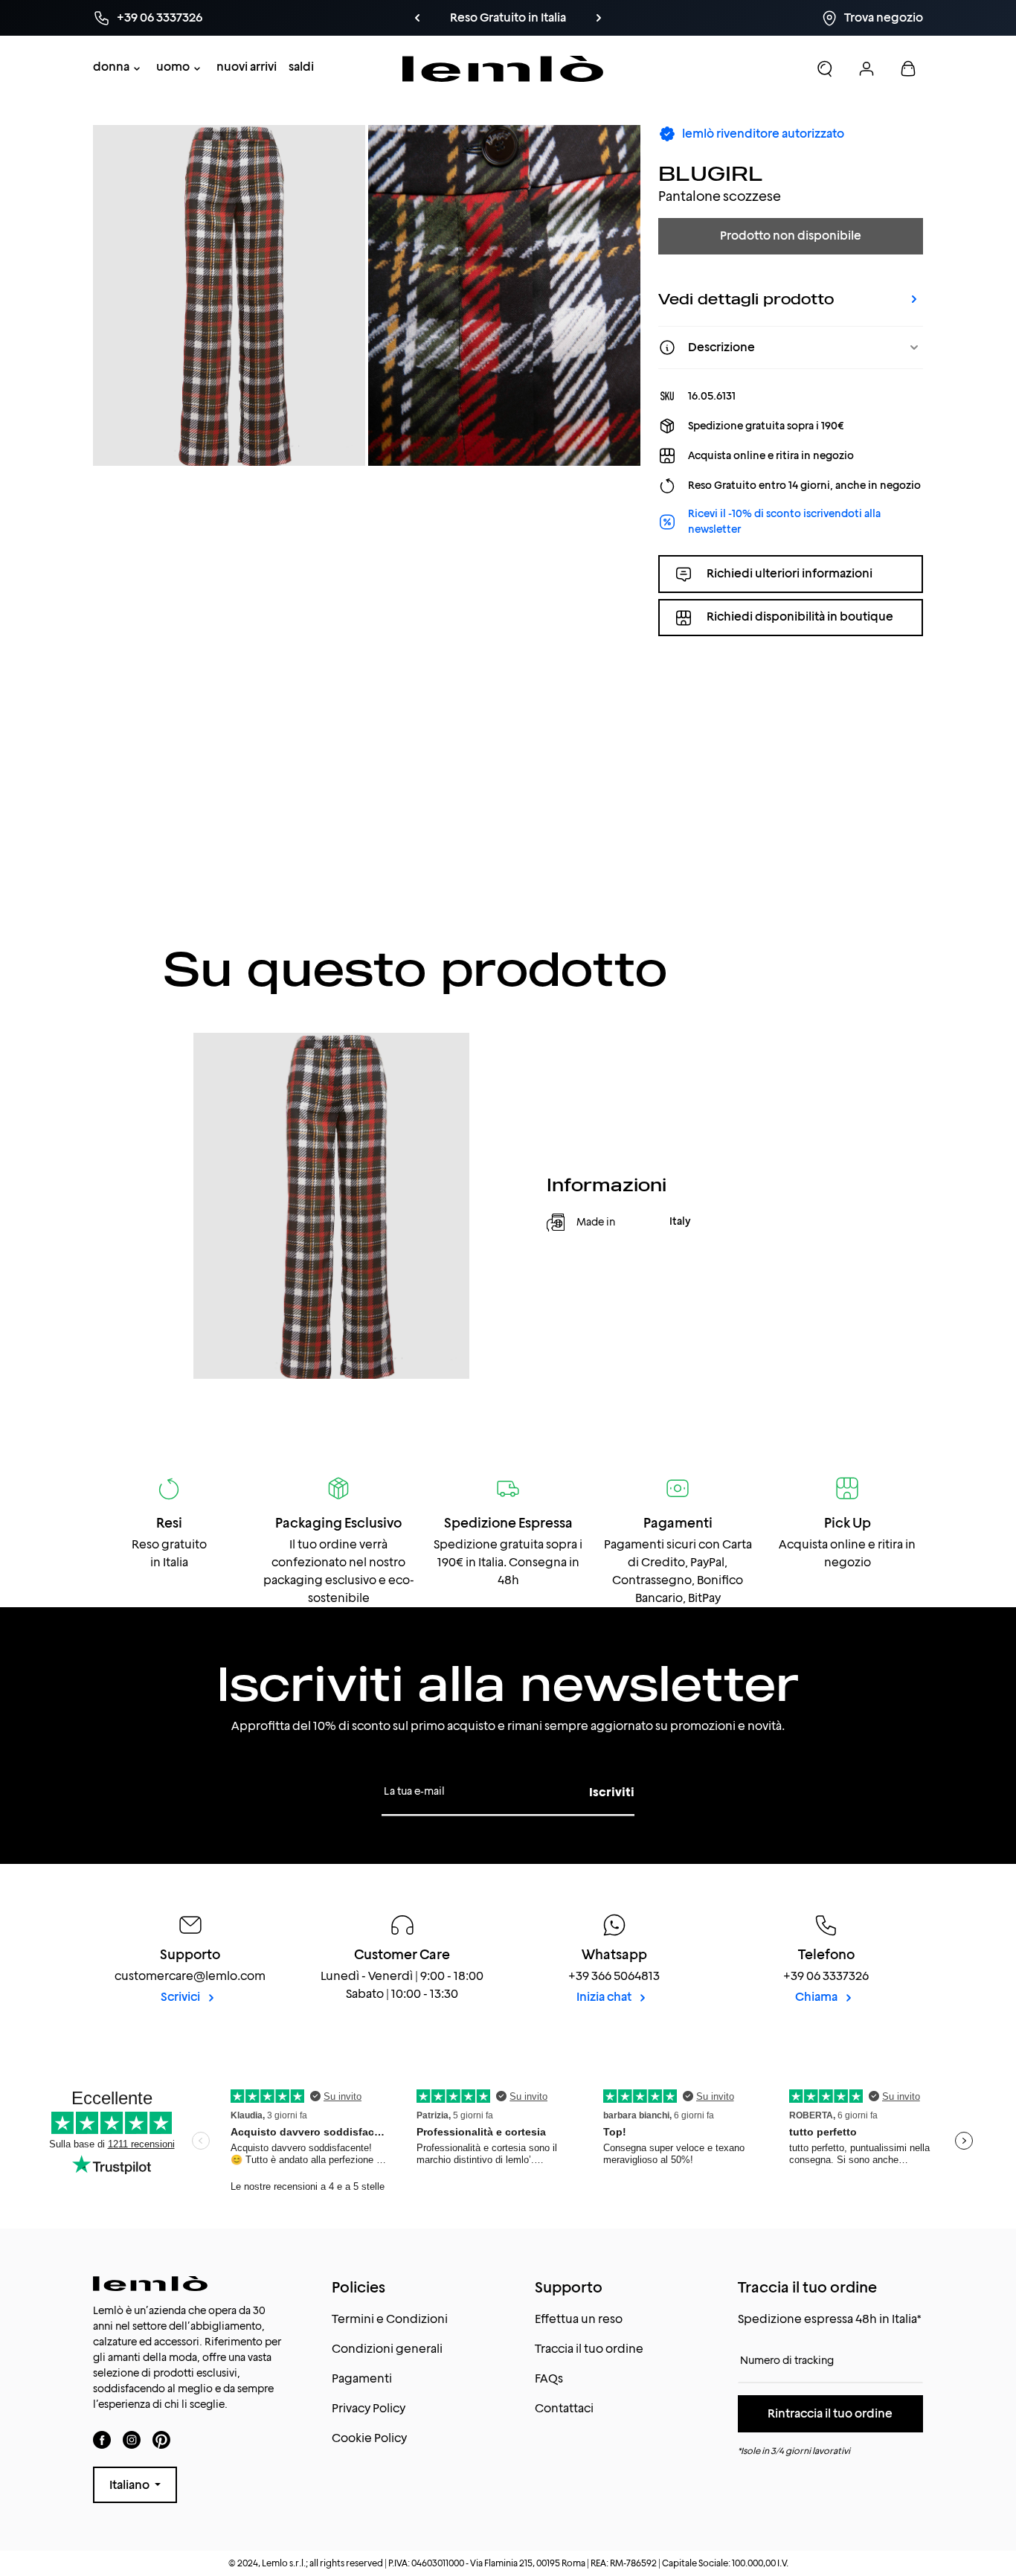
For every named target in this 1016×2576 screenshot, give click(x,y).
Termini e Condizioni (390, 2319)
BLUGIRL (711, 173)
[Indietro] (417, 18)
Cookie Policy (369, 2438)
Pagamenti (362, 2378)
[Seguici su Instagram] (132, 2439)
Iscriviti (612, 1792)
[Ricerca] (825, 68)
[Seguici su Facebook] (102, 2439)
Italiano (131, 2485)
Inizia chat (605, 1997)
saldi (301, 67)
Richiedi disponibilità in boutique (800, 617)
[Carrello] (908, 68)
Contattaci (564, 2408)
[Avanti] (599, 18)
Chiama (817, 1997)
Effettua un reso (579, 2319)
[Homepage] (503, 69)
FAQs (549, 2378)
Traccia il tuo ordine (589, 2349)
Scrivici (181, 1997)
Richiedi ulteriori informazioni (790, 573)
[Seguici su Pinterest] (161, 2439)
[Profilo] (867, 68)
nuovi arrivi (247, 67)
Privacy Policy (369, 2408)
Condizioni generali (387, 2349)
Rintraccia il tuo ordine (830, 2413)
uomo (173, 67)
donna (111, 67)
